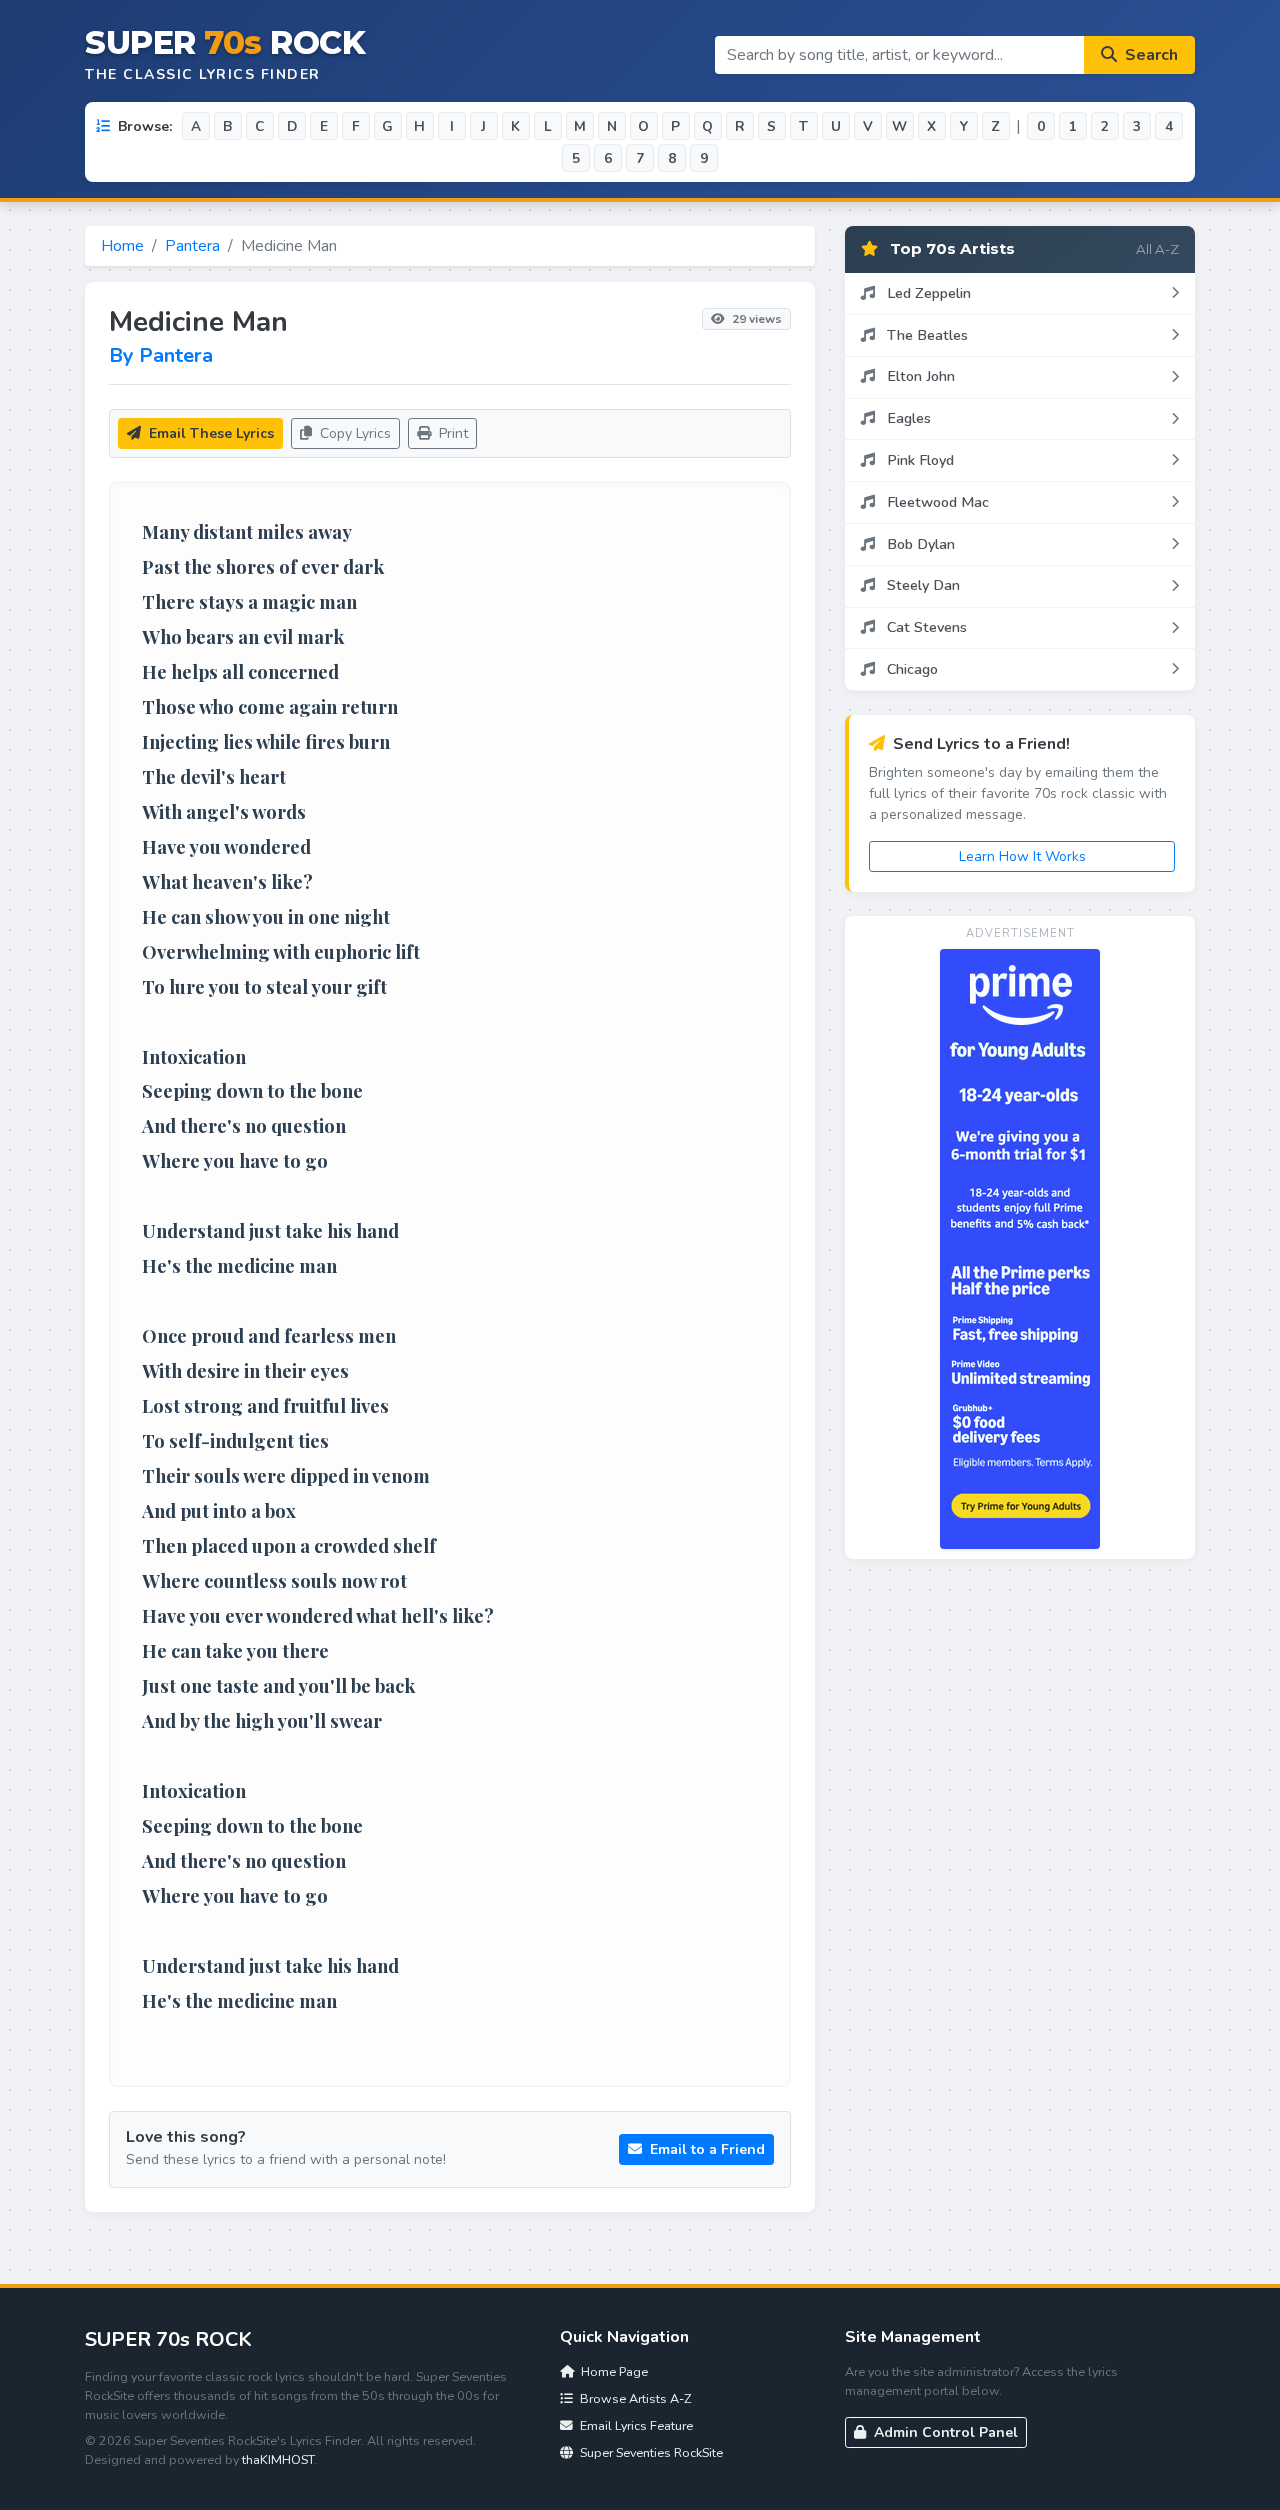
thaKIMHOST (278, 2459)
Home (122, 246)
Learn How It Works (1022, 856)
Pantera (192, 246)
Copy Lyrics (353, 433)
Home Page (613, 2371)
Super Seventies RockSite (650, 2452)
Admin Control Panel (944, 2432)
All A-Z (1157, 249)
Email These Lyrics (209, 433)
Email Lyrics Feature (635, 2425)
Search (1149, 55)
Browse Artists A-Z (634, 2398)
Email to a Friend (705, 2149)
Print (451, 433)
